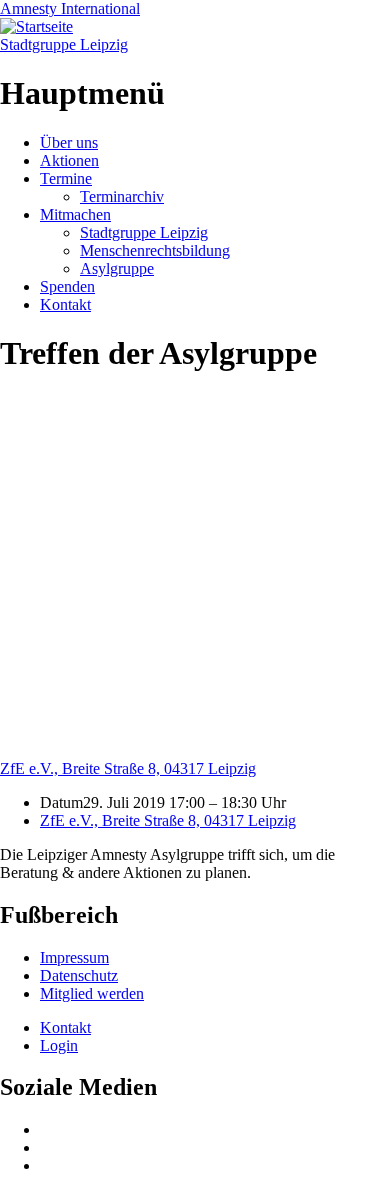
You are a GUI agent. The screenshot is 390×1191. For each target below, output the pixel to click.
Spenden (67, 286)
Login (59, 1045)
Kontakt (65, 304)
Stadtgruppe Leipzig (64, 44)
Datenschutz (79, 975)
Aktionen (69, 160)
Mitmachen (75, 214)
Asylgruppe (117, 268)
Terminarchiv (122, 196)
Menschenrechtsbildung (155, 250)
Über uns (69, 142)
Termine (66, 178)
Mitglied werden (92, 993)
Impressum (74, 957)
